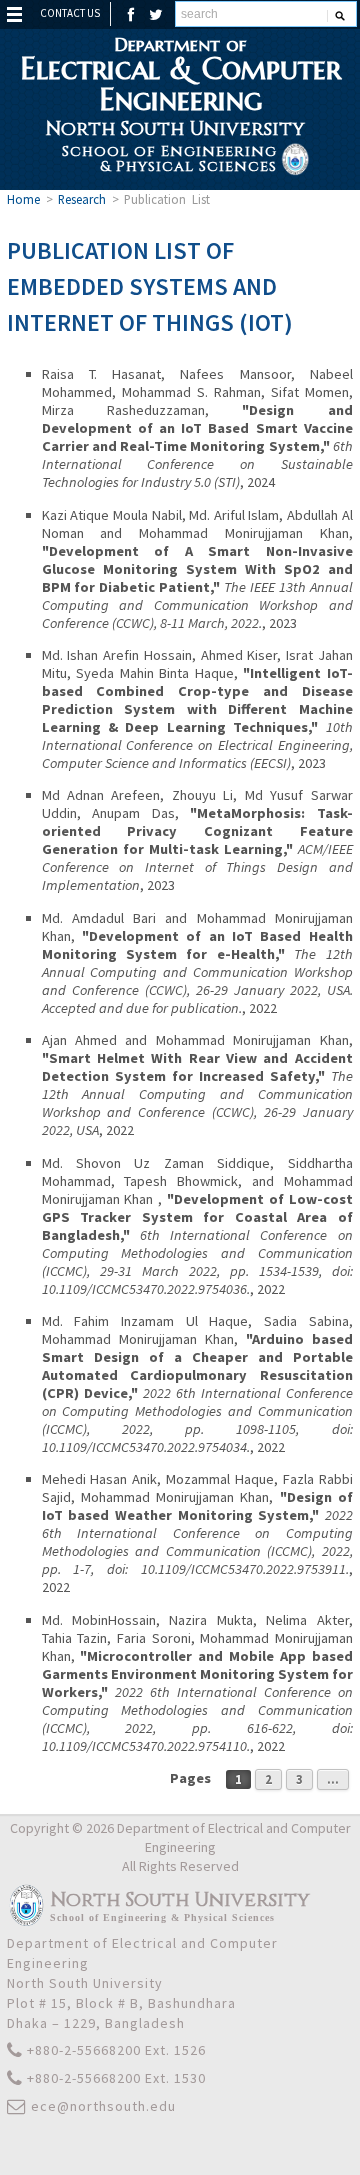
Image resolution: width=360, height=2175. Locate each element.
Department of (180, 74)
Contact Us (70, 13)
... (333, 1779)
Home (23, 199)
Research (82, 199)
